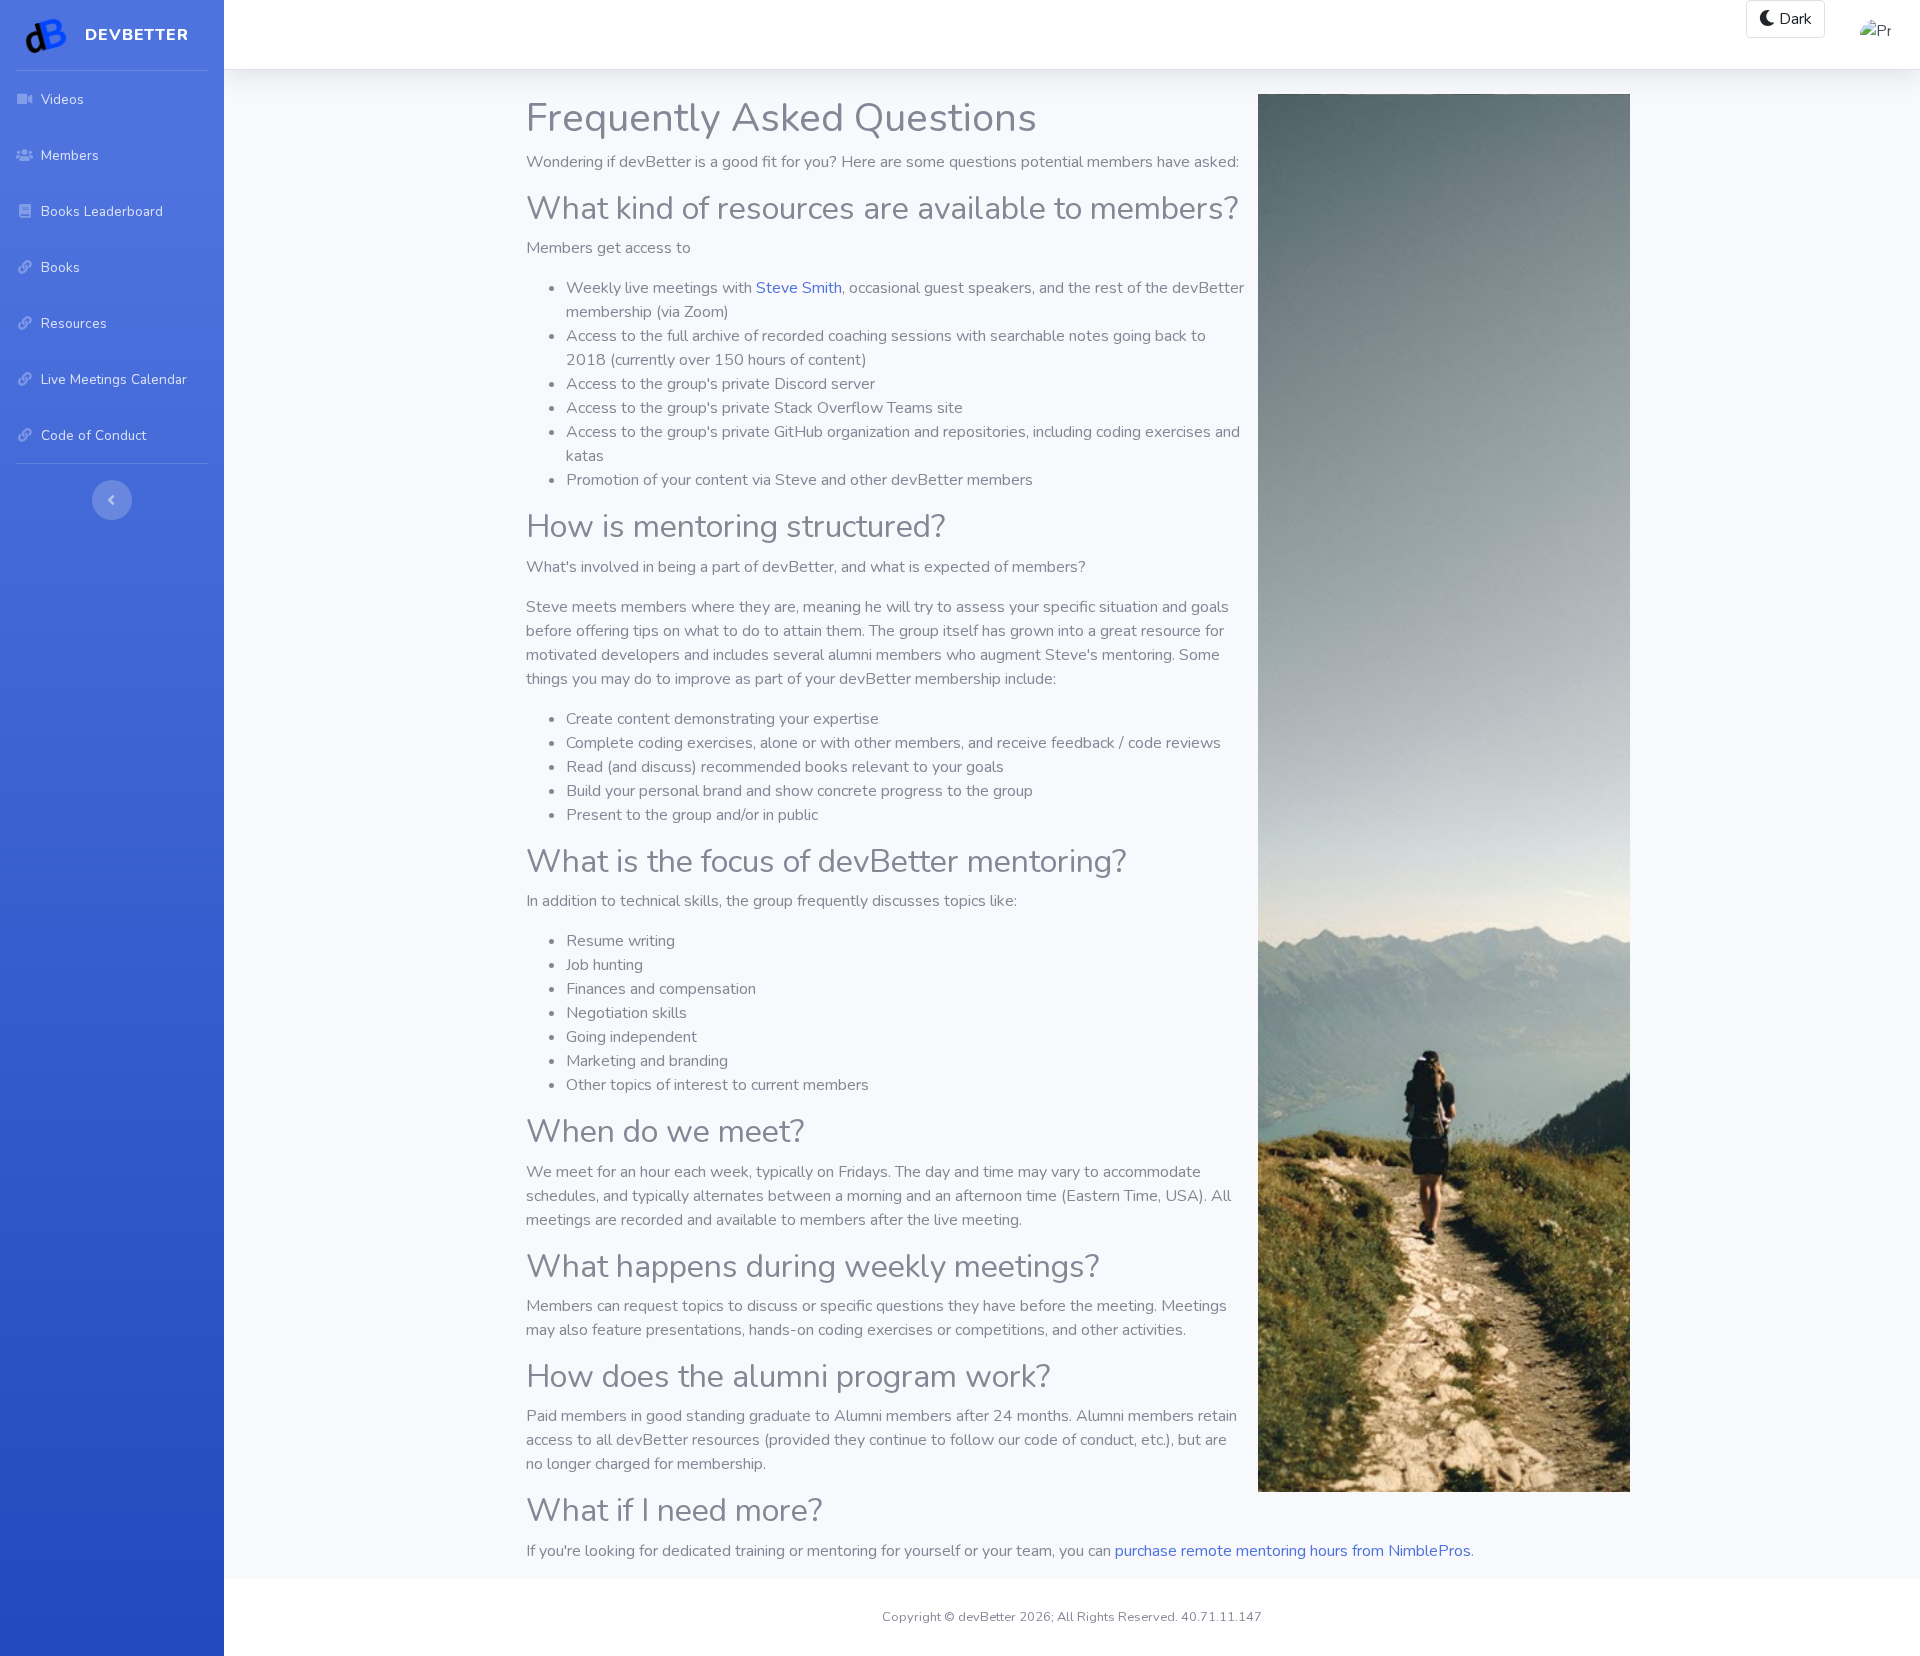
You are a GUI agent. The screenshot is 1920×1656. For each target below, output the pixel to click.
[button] (1872, 35)
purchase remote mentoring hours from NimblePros (1293, 1551)
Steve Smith (799, 288)
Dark (1793, 19)
